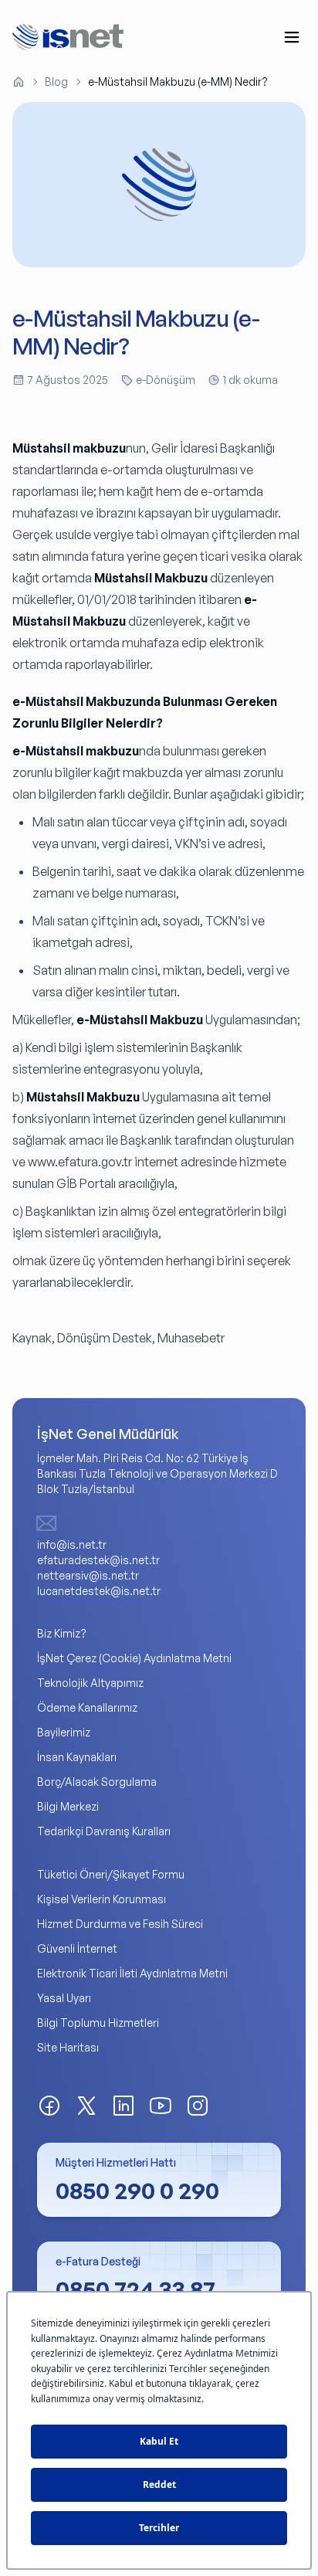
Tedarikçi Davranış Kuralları (104, 1831)
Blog (56, 81)
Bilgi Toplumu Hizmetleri (98, 2023)
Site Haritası (68, 2047)
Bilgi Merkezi (68, 1806)
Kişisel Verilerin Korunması (101, 1899)
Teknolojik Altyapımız (90, 1683)
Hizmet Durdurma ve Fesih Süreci (120, 1924)
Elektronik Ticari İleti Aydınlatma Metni (132, 1973)
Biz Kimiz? (62, 1633)
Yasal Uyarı (64, 1998)
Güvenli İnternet (77, 1948)
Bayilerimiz (64, 1732)
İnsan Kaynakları (77, 1757)
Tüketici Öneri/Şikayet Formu (111, 1874)
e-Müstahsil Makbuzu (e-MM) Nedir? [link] (178, 81)
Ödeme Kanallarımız (87, 1707)
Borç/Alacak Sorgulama (97, 1782)
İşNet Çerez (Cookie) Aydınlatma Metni (134, 1658)
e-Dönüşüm (166, 380)
